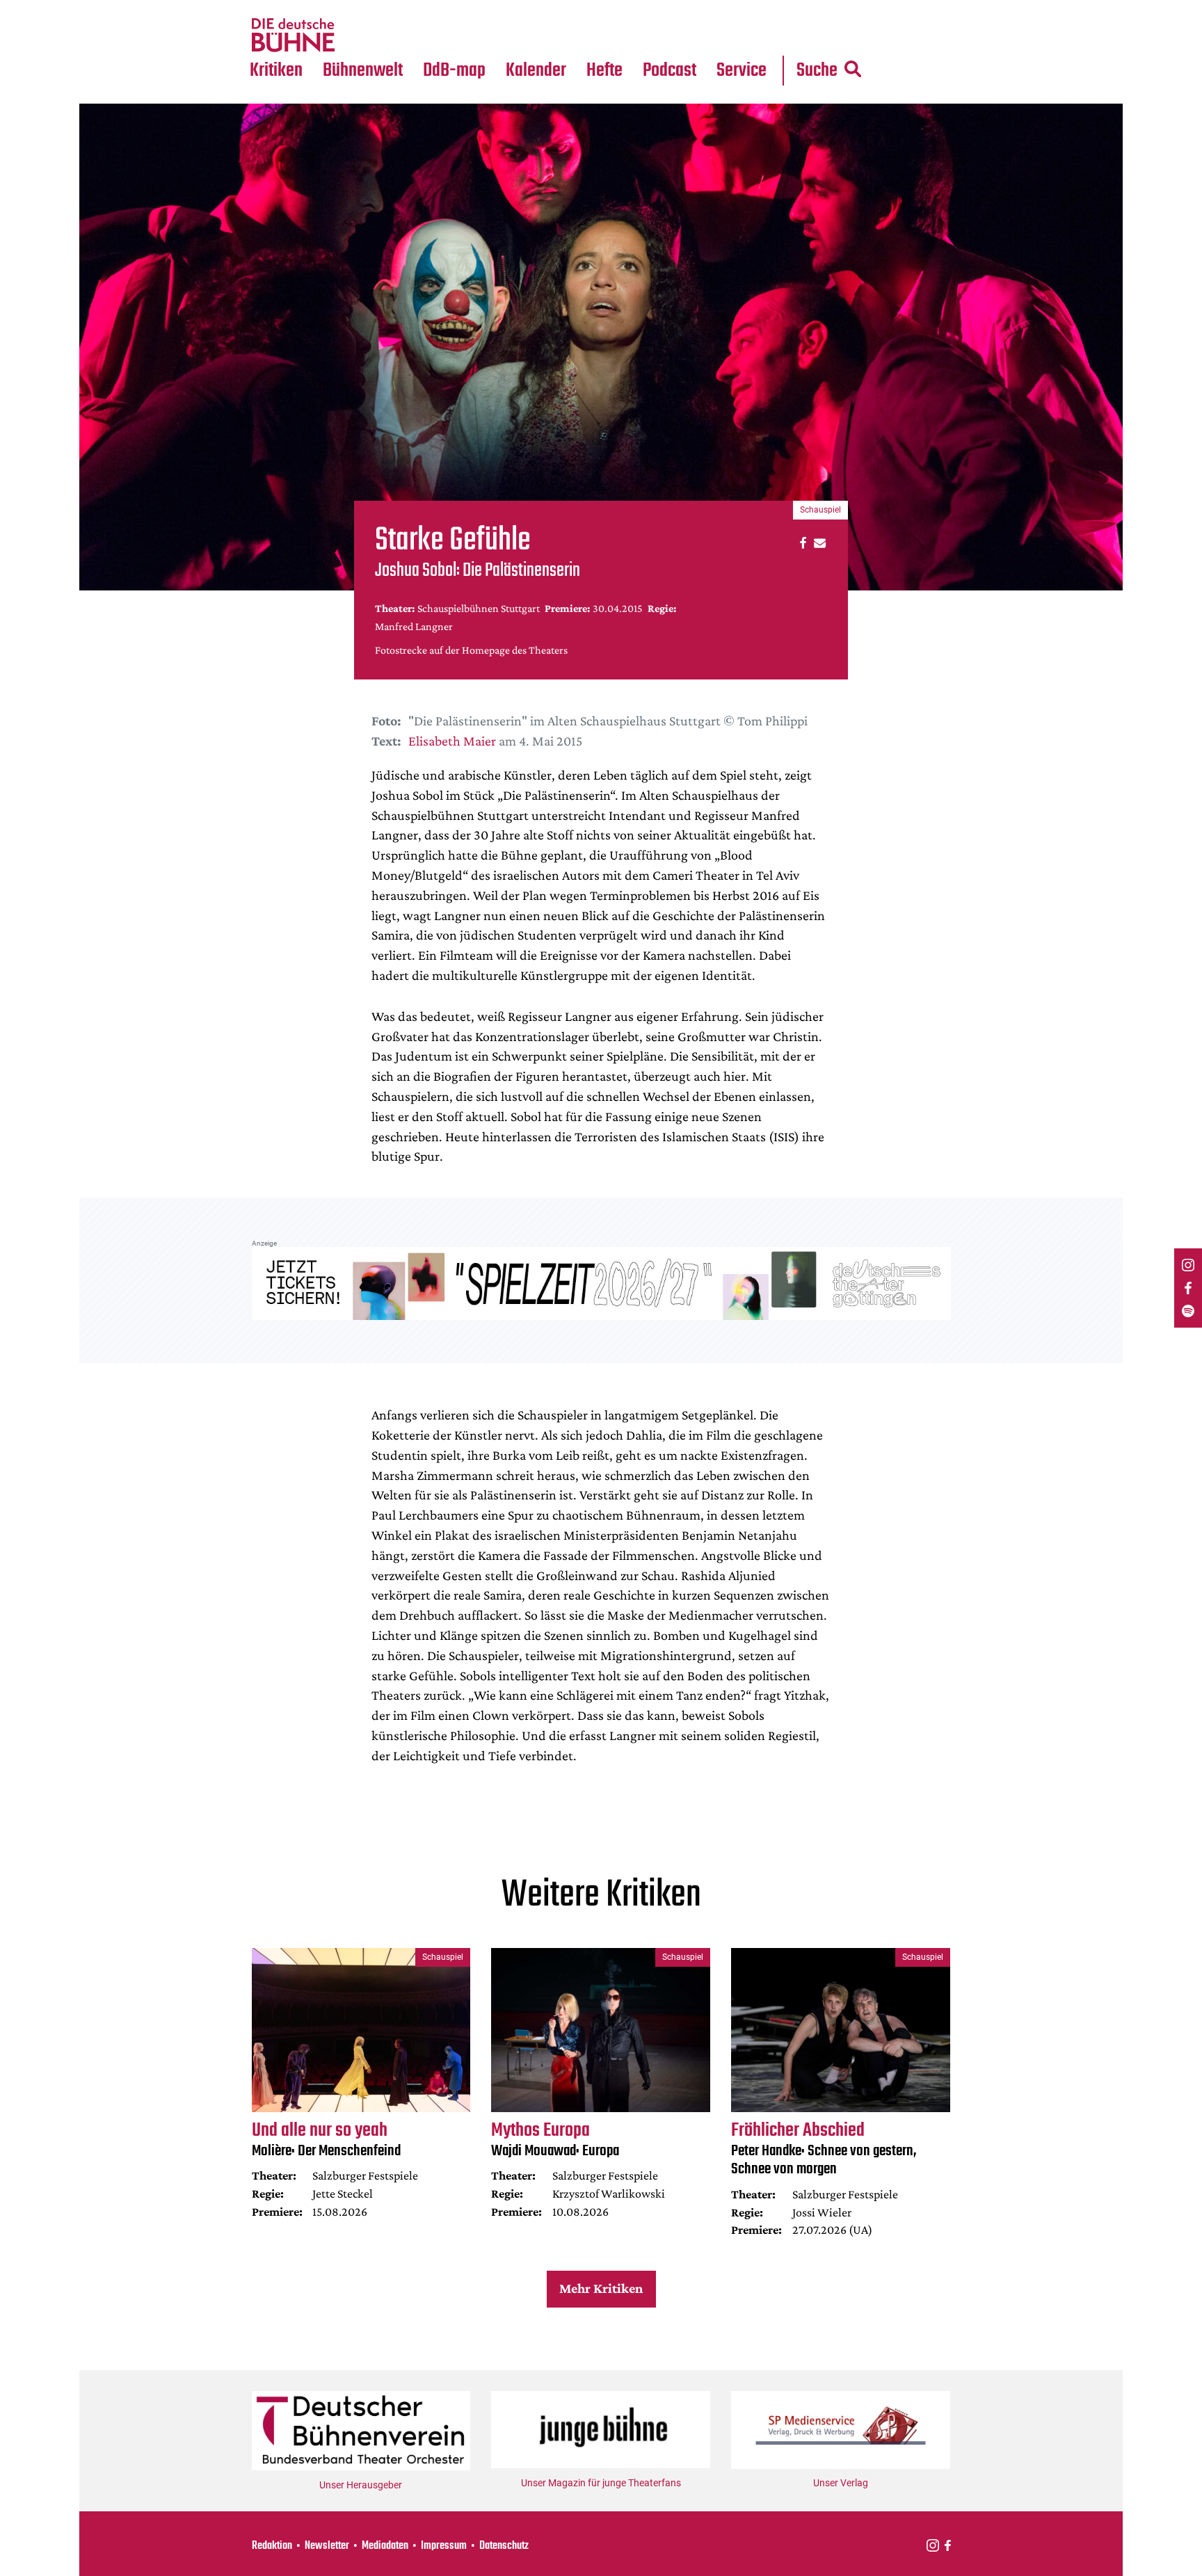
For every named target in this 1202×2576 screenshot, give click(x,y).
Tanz (267, 8)
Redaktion (272, 2546)
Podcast (670, 71)
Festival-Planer (552, 35)
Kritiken (276, 71)
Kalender (536, 71)
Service (742, 71)
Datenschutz (504, 2546)
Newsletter (327, 2546)
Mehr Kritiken (601, 2288)
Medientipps (361, 35)
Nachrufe (353, 8)
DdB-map (454, 71)
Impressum (444, 2546)
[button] (801, 542)
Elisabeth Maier (452, 741)
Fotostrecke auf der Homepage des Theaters (471, 650)
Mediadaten (753, 35)
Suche (817, 71)
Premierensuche (555, 8)
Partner (742, 8)
